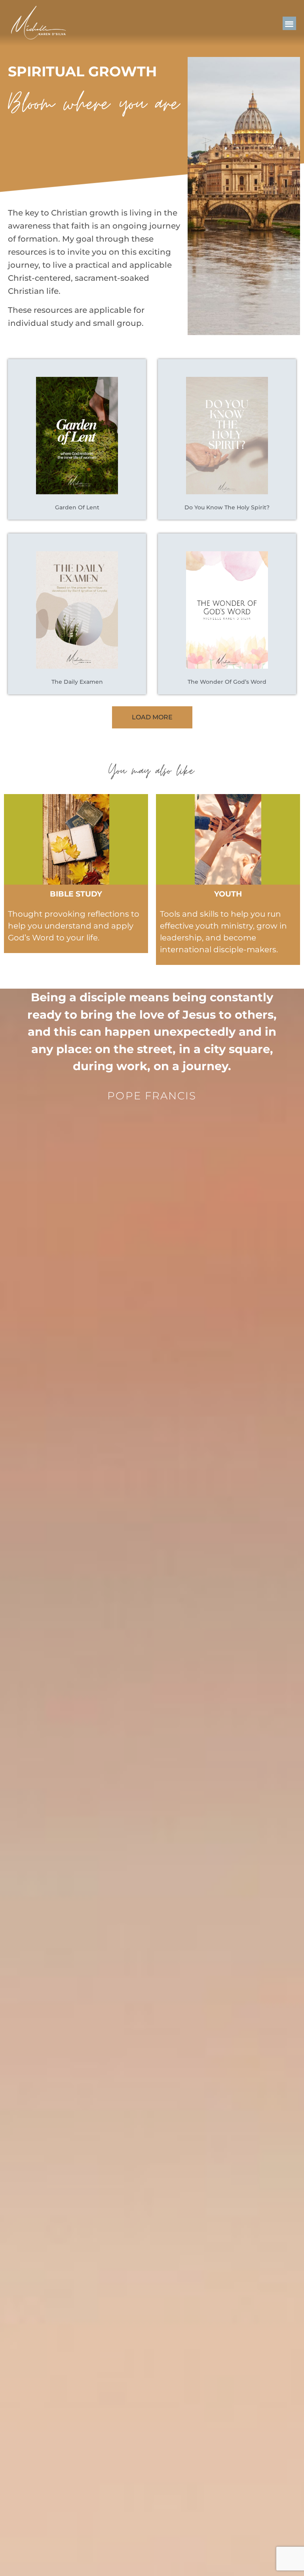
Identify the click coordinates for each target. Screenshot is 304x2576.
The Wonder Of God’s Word (227, 682)
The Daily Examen (77, 682)
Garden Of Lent (77, 507)
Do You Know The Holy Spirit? (227, 507)
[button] (290, 24)
